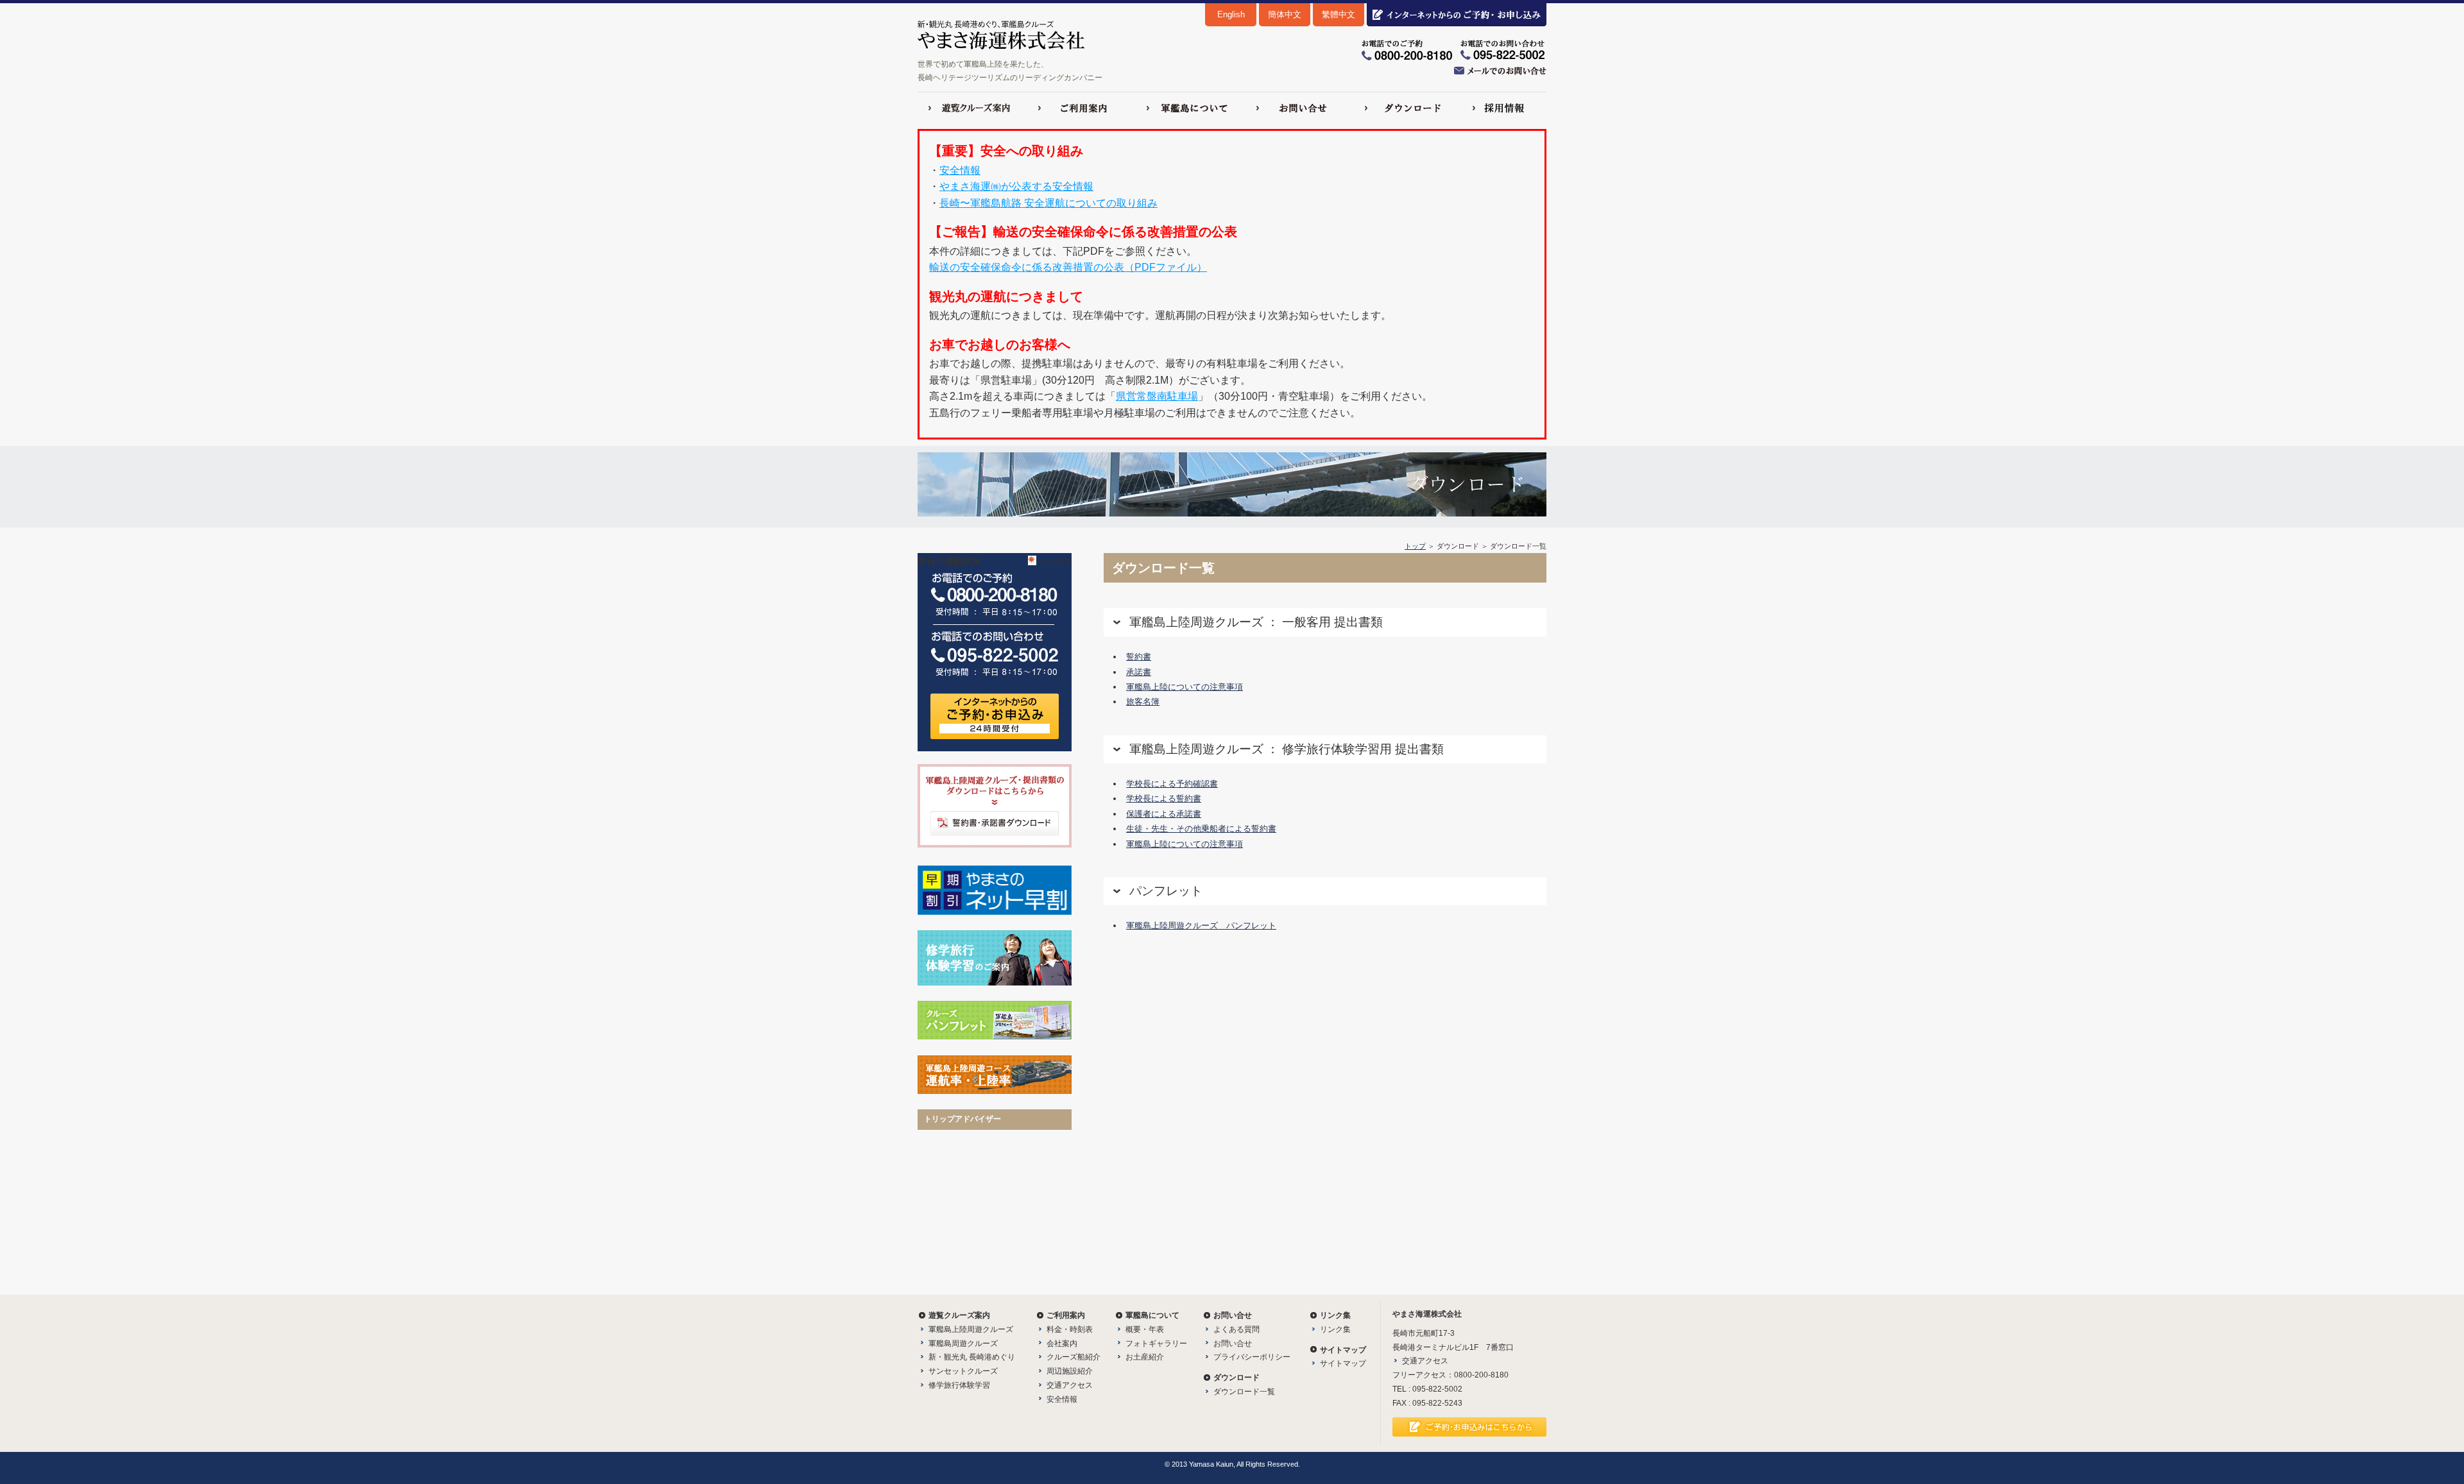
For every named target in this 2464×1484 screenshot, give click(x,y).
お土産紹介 (1145, 1357)
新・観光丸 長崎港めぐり (972, 1357)
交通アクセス (1070, 1385)
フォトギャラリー (1156, 1343)
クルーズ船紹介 (1074, 1357)
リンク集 (1335, 1329)
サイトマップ (1343, 1363)
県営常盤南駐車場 (1157, 396)
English (1231, 14)
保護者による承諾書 (1164, 814)
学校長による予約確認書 (1172, 784)
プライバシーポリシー (1252, 1357)
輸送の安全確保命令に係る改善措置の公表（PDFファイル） (1068, 267)
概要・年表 (1145, 1329)
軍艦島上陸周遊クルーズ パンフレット (1201, 925)
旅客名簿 (1143, 702)
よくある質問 (1236, 1329)
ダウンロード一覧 (1244, 1392)
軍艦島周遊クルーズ (963, 1343)
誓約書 (1139, 657)
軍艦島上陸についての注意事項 (1185, 687)
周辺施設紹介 (1070, 1371)
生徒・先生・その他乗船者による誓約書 (1201, 829)
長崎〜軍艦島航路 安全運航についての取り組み (1048, 203)
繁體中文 (1339, 14)
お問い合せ (1233, 1343)
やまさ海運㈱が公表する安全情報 (1016, 186)
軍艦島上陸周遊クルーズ (971, 1329)
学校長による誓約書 (1164, 798)
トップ (1415, 546)
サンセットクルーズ (963, 1371)
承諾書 (1139, 672)
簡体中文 (1285, 14)
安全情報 (960, 170)
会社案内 (1062, 1343)
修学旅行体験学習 (959, 1385)
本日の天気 (1054, 561)
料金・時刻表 (1070, 1329)
